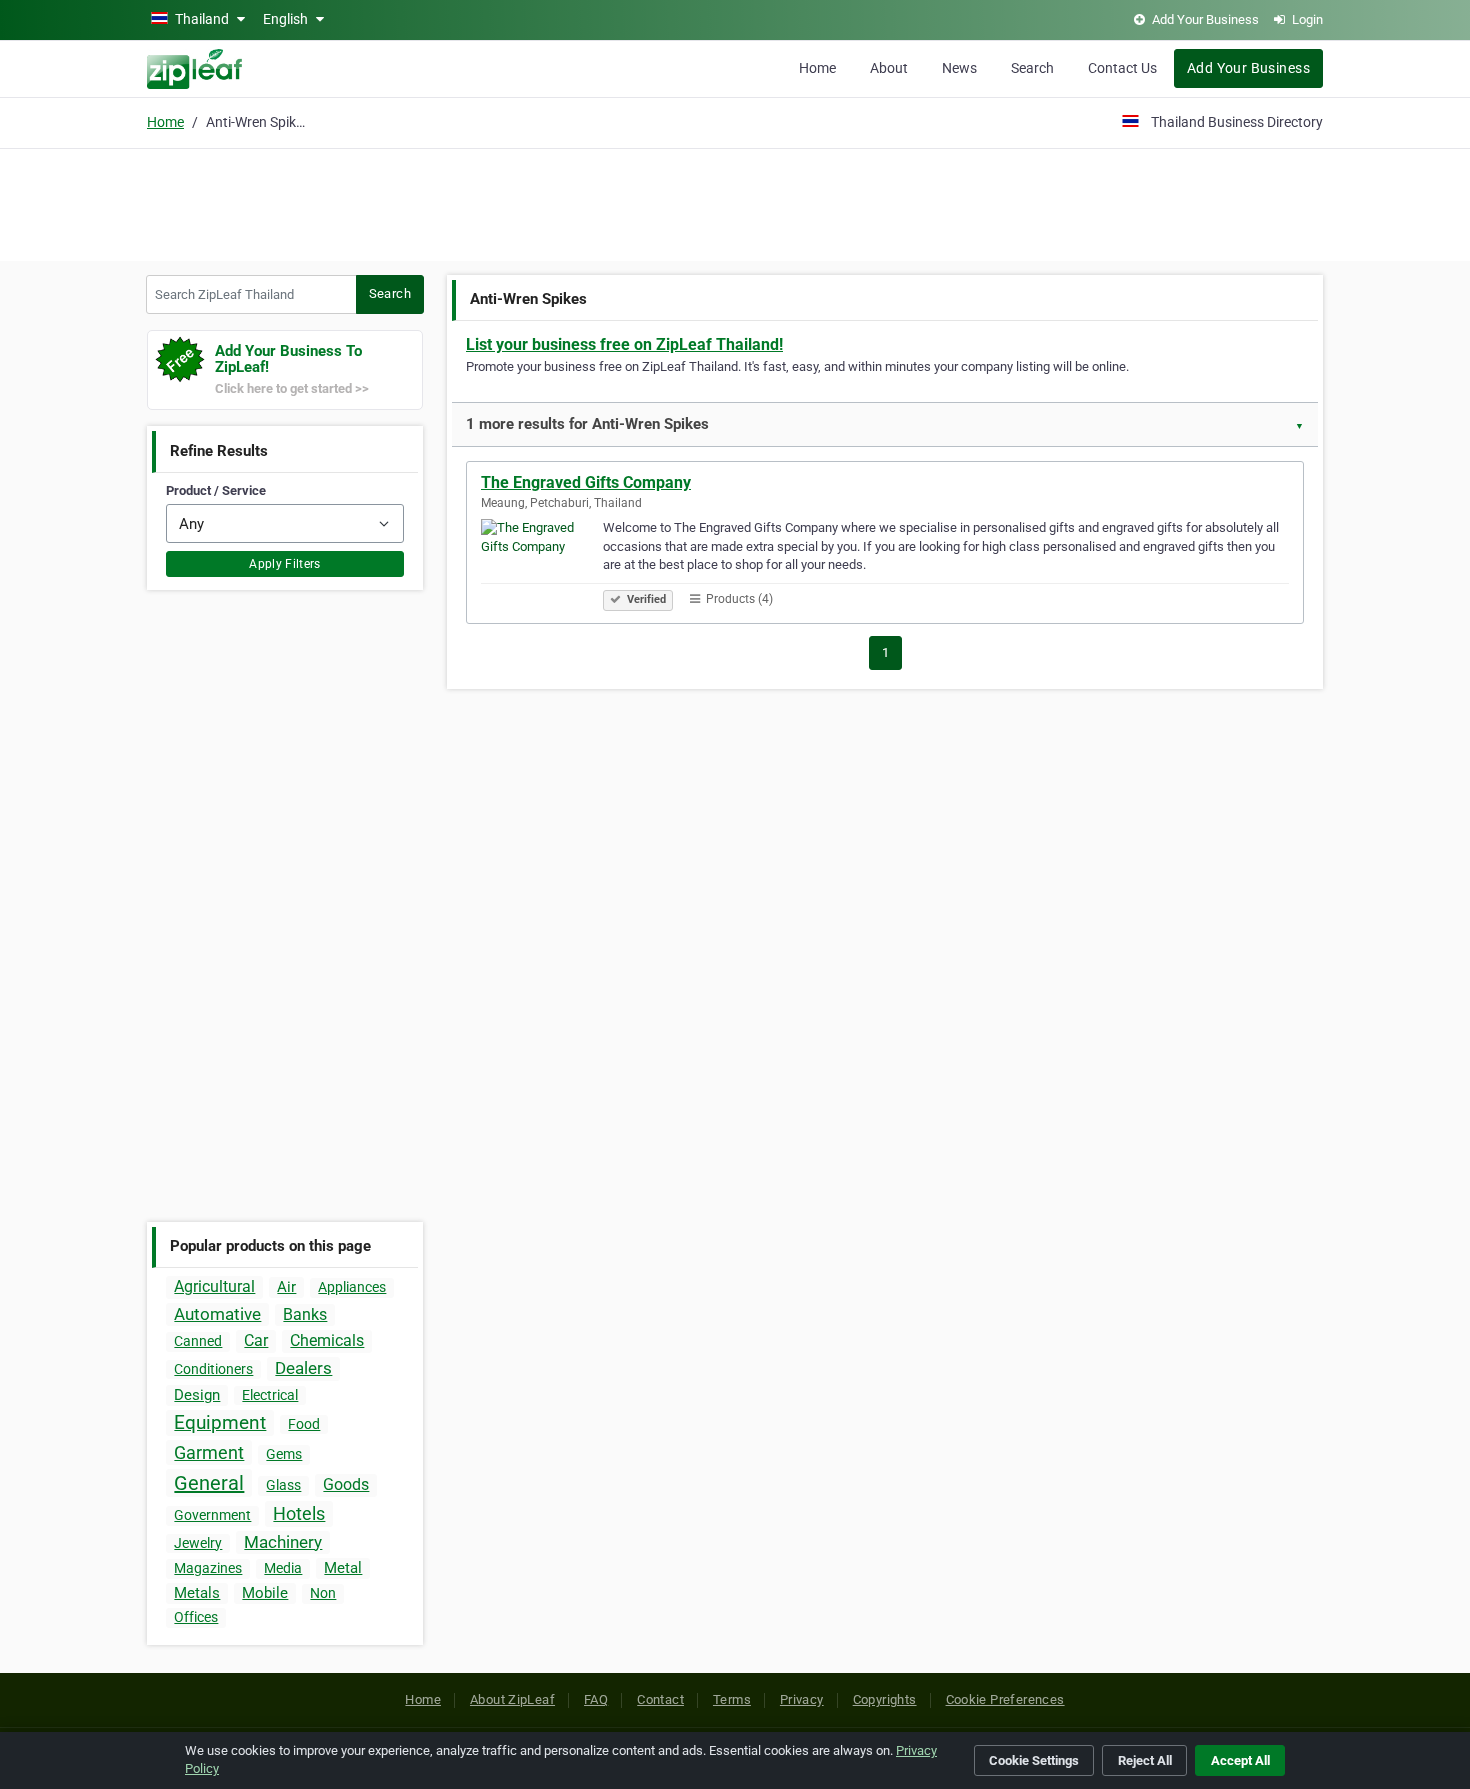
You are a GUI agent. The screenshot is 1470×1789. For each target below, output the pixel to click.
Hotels (299, 1513)
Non (323, 1593)
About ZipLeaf (512, 1699)
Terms (732, 1699)
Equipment (220, 1422)
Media (283, 1568)
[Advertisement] (735, 202)
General (209, 1483)
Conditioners (213, 1369)
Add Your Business (1248, 68)
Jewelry (198, 1543)
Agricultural (214, 1286)
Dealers (303, 1368)
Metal (343, 1568)
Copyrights (885, 1699)
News (959, 68)
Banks (305, 1314)
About (889, 68)
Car (256, 1340)
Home (817, 68)
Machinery (283, 1542)
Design (197, 1395)
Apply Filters (285, 564)
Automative (217, 1314)
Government (212, 1515)
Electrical (270, 1395)
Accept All (1240, 1760)
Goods (346, 1484)
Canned (198, 1341)
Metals (197, 1593)
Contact (660, 1699)
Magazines (208, 1568)
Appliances (352, 1287)
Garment (209, 1452)
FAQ (596, 1699)
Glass (283, 1485)
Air (286, 1287)
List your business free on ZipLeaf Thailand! (624, 344)
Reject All (1145, 1760)
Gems (284, 1454)
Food (304, 1424)
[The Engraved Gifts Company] (542, 562)
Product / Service (216, 490)
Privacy (802, 1699)
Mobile (265, 1593)
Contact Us (1122, 68)
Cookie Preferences (1005, 1699)
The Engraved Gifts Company (586, 482)
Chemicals (327, 1340)
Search (1032, 68)
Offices (196, 1617)
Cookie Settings (1034, 1760)
